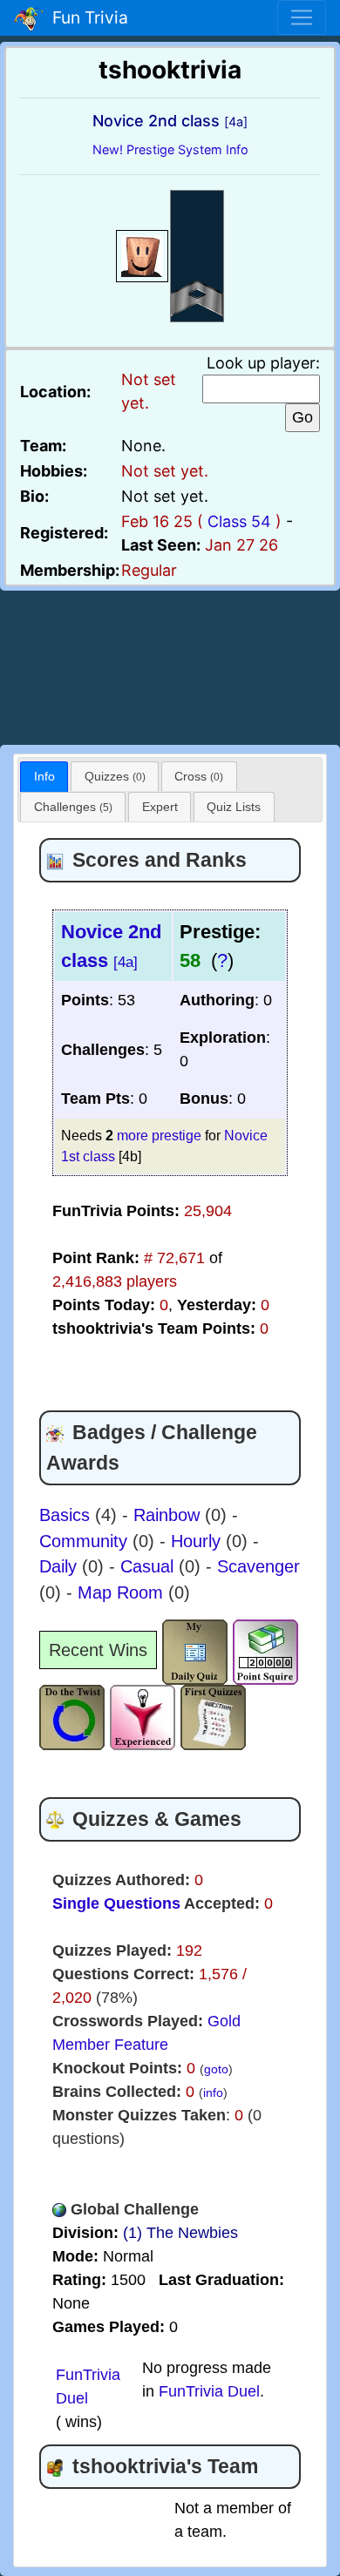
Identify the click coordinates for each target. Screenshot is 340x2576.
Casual (150, 1566)
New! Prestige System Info (170, 149)
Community (86, 1541)
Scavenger (258, 1566)
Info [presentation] (44, 776)
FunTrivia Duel (209, 2391)
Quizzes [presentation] (115, 776)
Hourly (198, 1541)
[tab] (44, 777)
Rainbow (169, 1515)
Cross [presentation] (199, 776)
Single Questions (116, 1903)
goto (216, 2069)
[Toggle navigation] (302, 17)
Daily (61, 1566)
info (213, 2093)
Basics (67, 1515)
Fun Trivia (86, 17)
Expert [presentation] (160, 807)
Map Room (123, 1592)
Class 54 (239, 521)
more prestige (159, 1135)
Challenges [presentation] (73, 807)
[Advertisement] (170, 665)
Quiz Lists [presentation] (234, 807)
